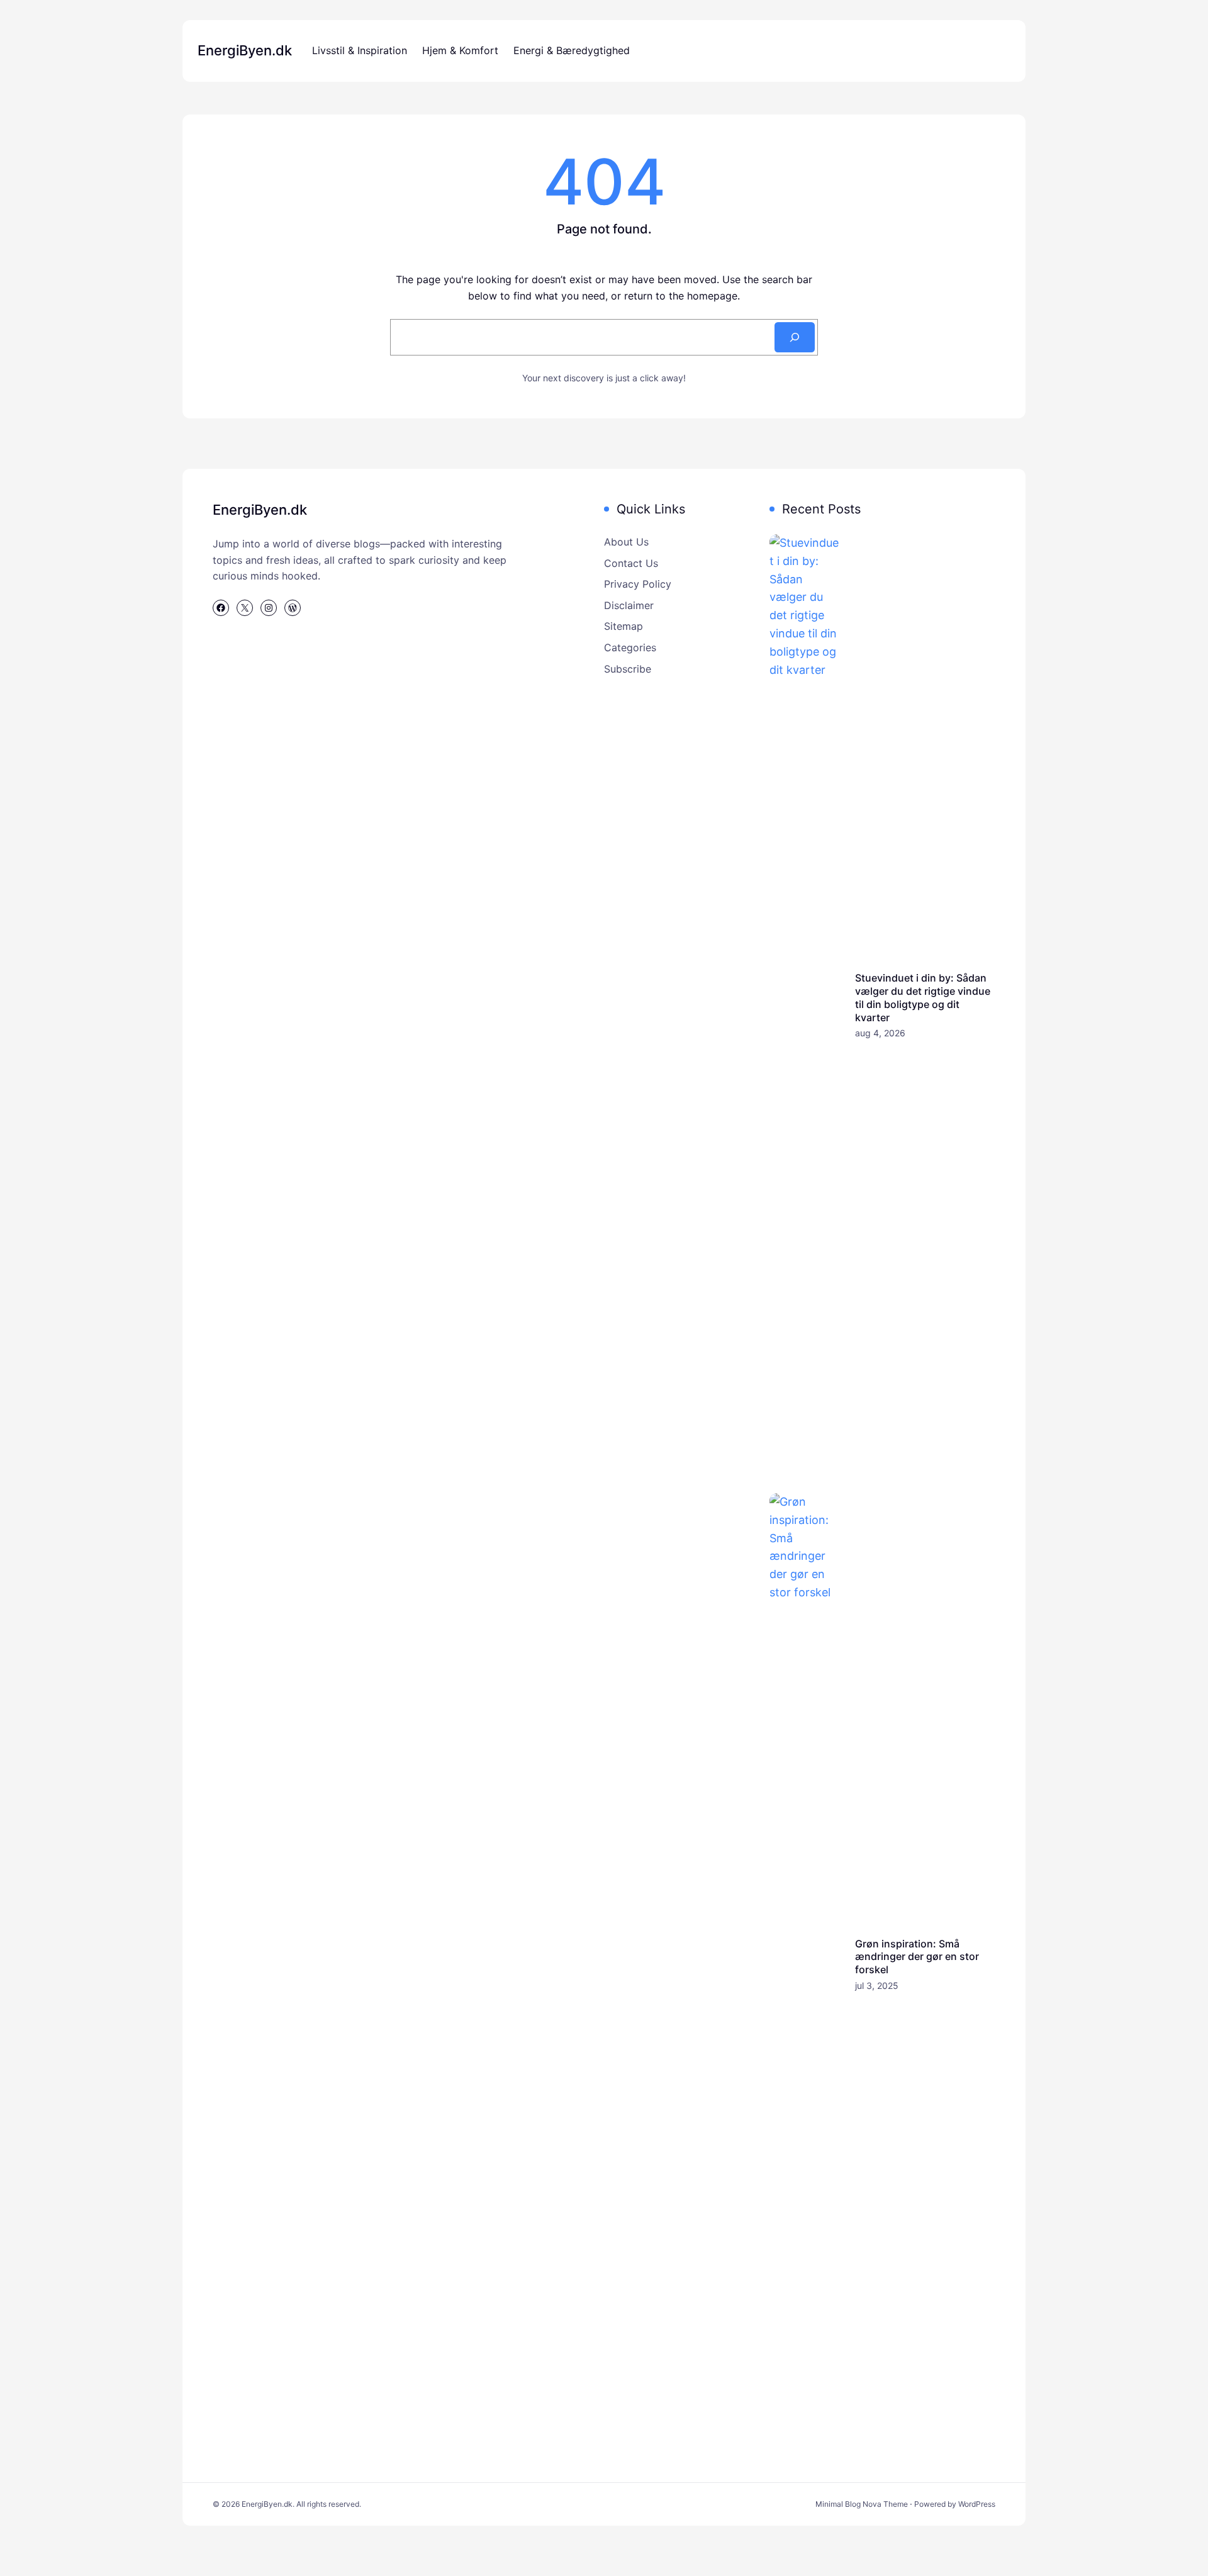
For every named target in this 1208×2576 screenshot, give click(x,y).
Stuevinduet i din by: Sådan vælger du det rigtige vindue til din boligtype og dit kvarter (923, 997)
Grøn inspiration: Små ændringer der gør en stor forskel (917, 1957)
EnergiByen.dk (245, 50)
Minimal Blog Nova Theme (862, 2504)
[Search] (795, 337)
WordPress (977, 2504)
